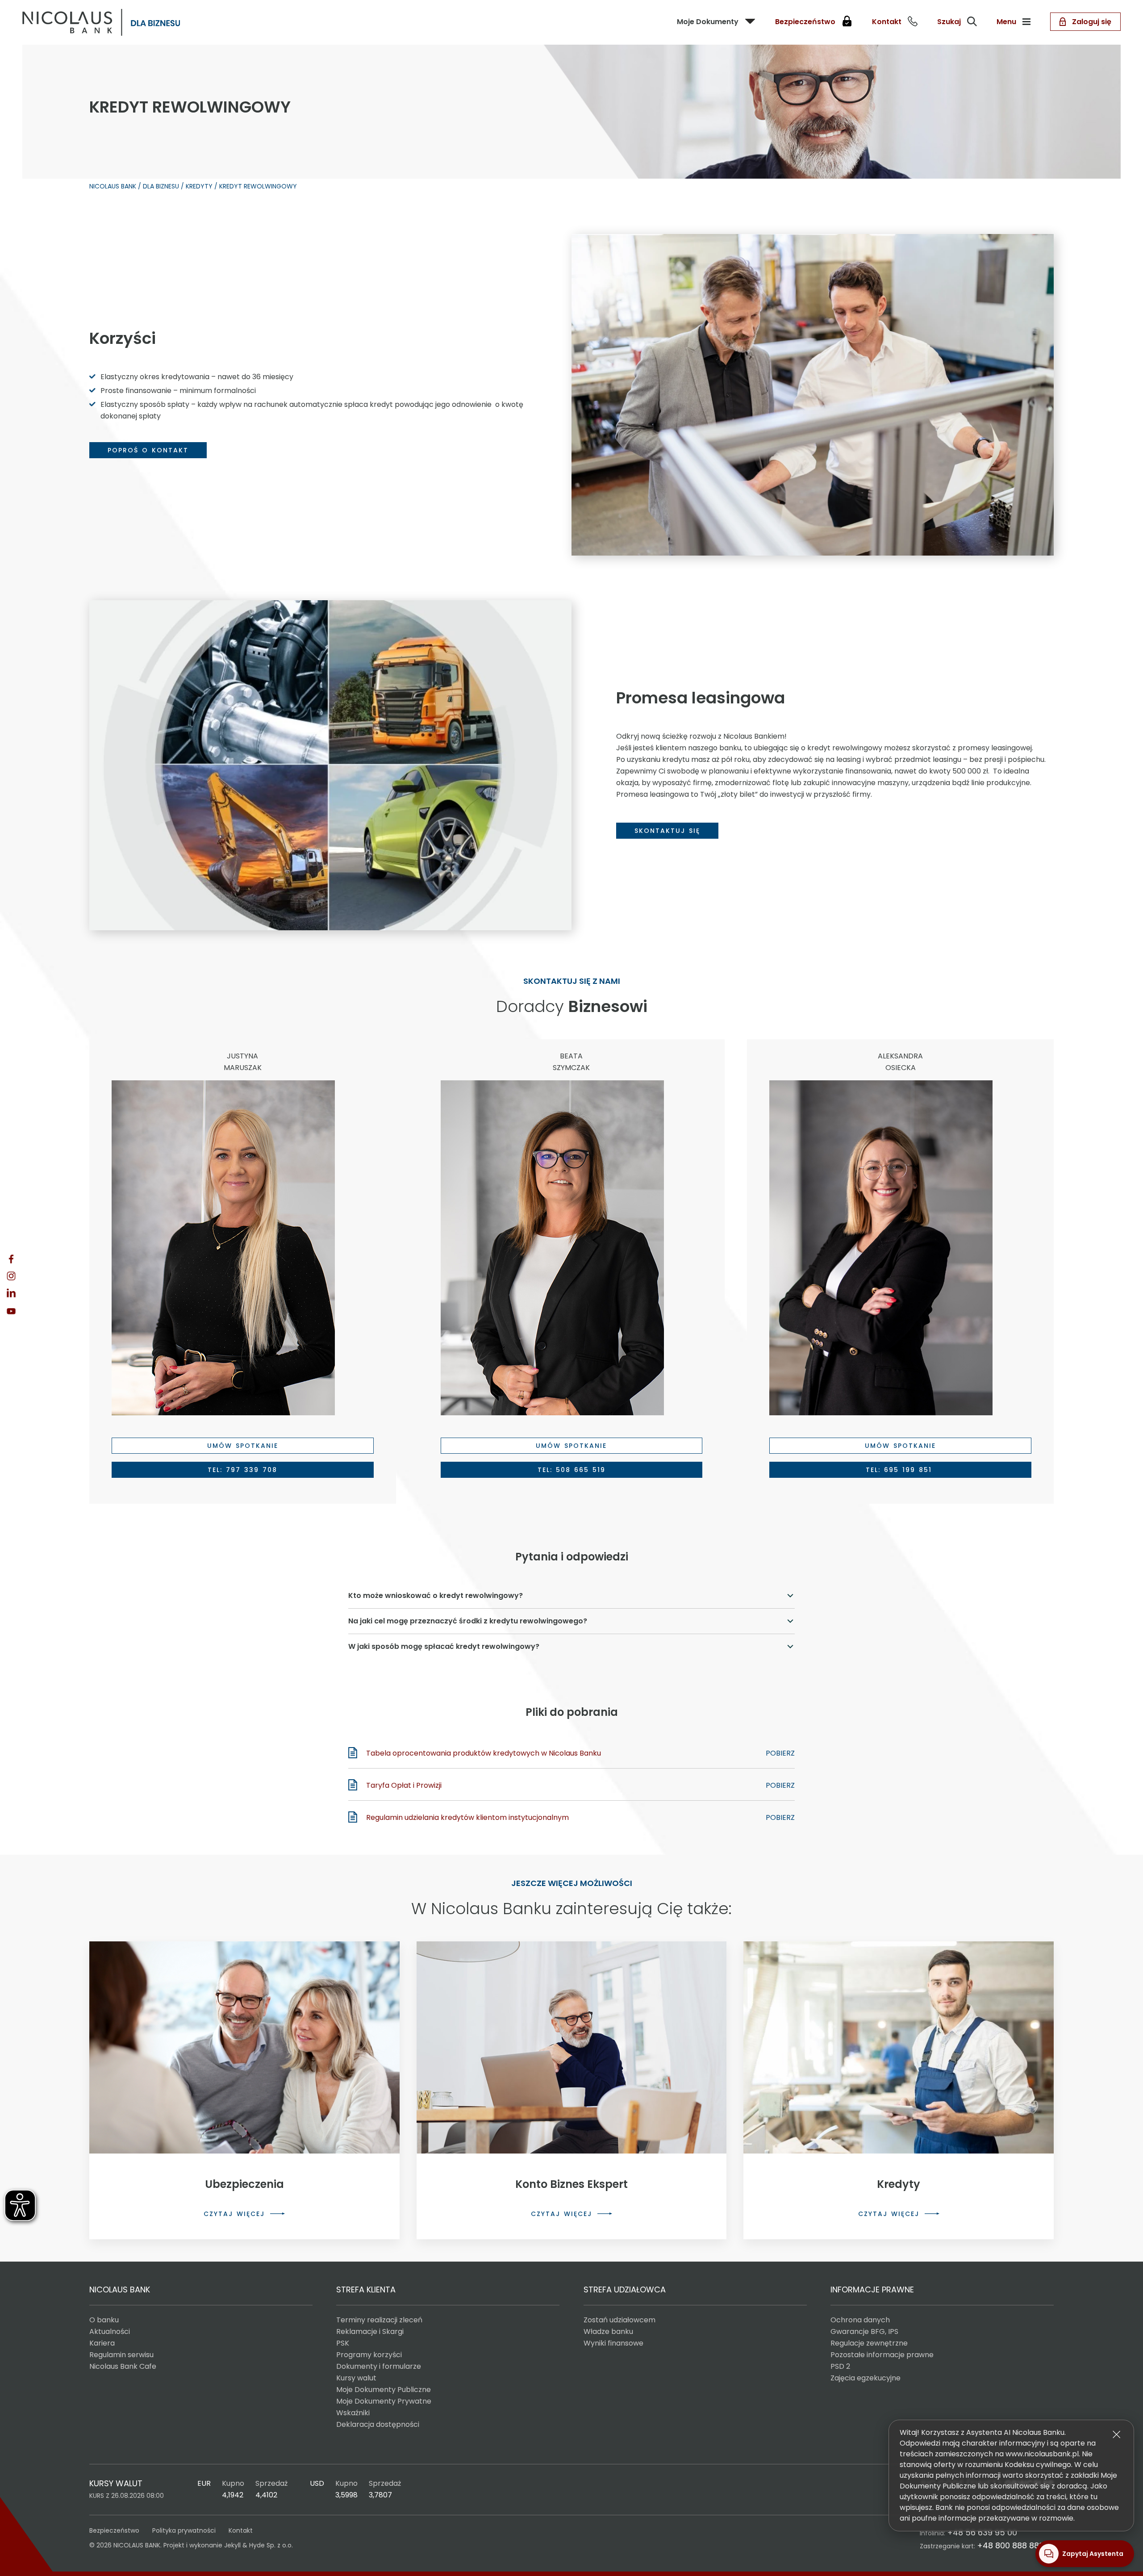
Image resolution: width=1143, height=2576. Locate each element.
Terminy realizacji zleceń (379, 2320)
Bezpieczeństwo (114, 2530)
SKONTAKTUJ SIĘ (667, 831)
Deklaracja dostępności (378, 2424)
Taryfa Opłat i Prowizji (404, 1785)
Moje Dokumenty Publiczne (384, 2390)
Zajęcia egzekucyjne (866, 2378)
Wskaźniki (353, 2413)
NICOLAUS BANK (113, 186)
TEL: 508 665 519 (571, 1470)
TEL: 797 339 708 (242, 1470)
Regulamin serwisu (121, 2355)
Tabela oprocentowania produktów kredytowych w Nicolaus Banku (484, 1753)
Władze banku (608, 2331)
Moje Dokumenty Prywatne (384, 2401)
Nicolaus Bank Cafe (123, 2366)
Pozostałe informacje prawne (882, 2355)
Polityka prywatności (184, 2530)
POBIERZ (780, 1753)
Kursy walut (356, 2378)
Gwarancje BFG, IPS (864, 2331)
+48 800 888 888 (1010, 2545)
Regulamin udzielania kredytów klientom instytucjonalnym (467, 1817)
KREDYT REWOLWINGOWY (258, 186)
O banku (104, 2320)
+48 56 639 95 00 (982, 2532)
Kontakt (241, 2530)
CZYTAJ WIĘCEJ (234, 2214)
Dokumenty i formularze (379, 2366)
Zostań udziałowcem (619, 2320)
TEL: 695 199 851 (901, 1470)
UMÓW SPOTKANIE (243, 1446)
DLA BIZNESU (161, 186)
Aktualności (110, 2331)
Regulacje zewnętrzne (869, 2343)
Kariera (102, 2343)
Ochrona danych (860, 2320)
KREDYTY (199, 186)
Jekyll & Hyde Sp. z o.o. (259, 2545)
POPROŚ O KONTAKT (148, 450)
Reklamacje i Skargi (370, 2331)
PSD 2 (840, 2366)
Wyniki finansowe (613, 2343)
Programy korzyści (369, 2355)
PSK (343, 2343)
